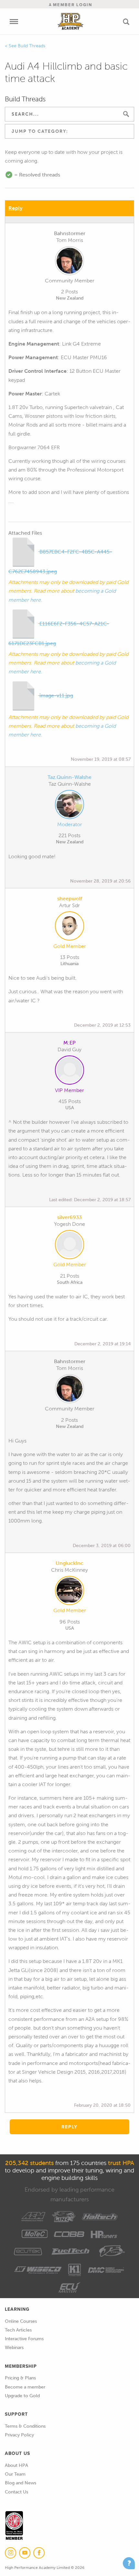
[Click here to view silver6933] (69, 1246)
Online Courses (21, 2321)
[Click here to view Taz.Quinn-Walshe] (69, 806)
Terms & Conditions (25, 2426)
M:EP (69, 1043)
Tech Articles (18, 2330)
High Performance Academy (70, 21)
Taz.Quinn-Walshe (69, 777)
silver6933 (69, 1217)
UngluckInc (69, 1563)
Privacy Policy (19, 2435)
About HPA (16, 2465)
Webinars (14, 2348)
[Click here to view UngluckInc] (69, 1592)
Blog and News (21, 2483)
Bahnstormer (70, 233)
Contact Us (16, 2492)
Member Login (72, 5)
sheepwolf (70, 899)
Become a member (25, 2387)
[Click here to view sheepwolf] (69, 927)
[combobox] (69, 131)
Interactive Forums (24, 2339)
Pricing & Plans (20, 2378)
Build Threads (32, 46)
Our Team (15, 2474)
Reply (15, 208)
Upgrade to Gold (22, 2396)
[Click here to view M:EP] (69, 1071)
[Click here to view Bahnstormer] (69, 262)
